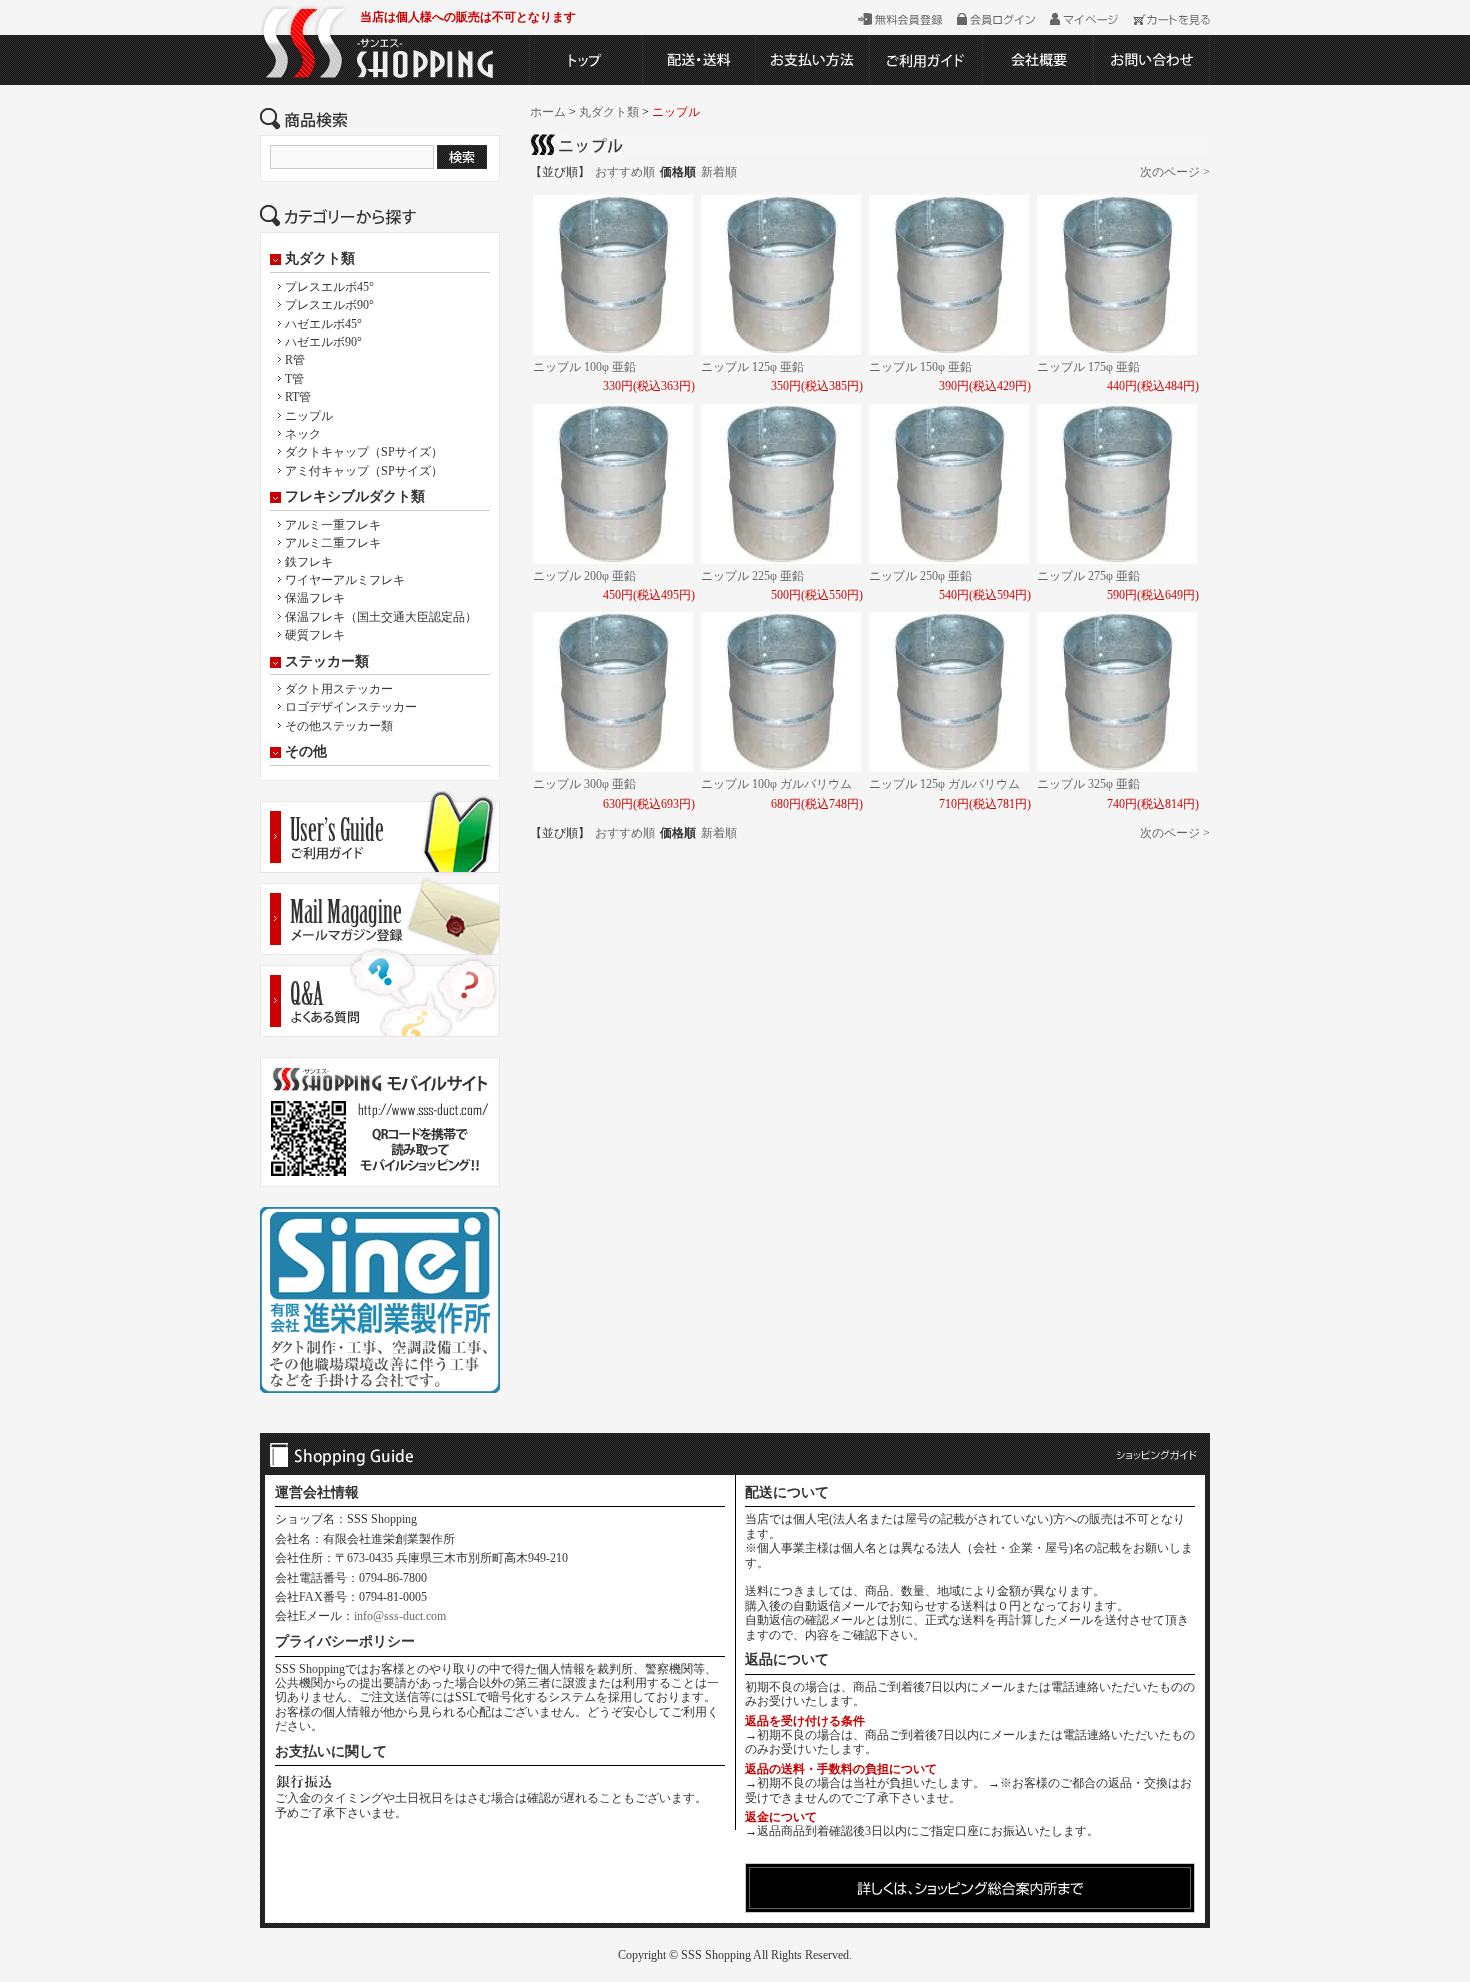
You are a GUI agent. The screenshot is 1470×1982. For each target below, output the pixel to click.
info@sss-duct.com (400, 1616)
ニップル (309, 416)
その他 (306, 752)
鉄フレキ (309, 562)
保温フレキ (315, 598)
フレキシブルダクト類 (355, 497)
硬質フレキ (315, 635)
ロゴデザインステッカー (351, 707)
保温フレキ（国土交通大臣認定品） (381, 617)
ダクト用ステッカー (339, 689)
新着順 (719, 172)
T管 (294, 379)
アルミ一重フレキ (333, 525)
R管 (295, 360)
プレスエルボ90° (329, 305)
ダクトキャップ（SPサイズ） (364, 452)
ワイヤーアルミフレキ (345, 580)
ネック (303, 434)
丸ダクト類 (320, 259)
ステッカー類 (327, 662)
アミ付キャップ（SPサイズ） (364, 471)
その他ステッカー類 (339, 726)
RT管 (298, 397)
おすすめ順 (625, 172)
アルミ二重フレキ (333, 543)
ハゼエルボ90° (323, 342)
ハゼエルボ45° (323, 324)
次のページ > (1175, 172)
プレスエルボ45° (329, 287)
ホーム (548, 112)
